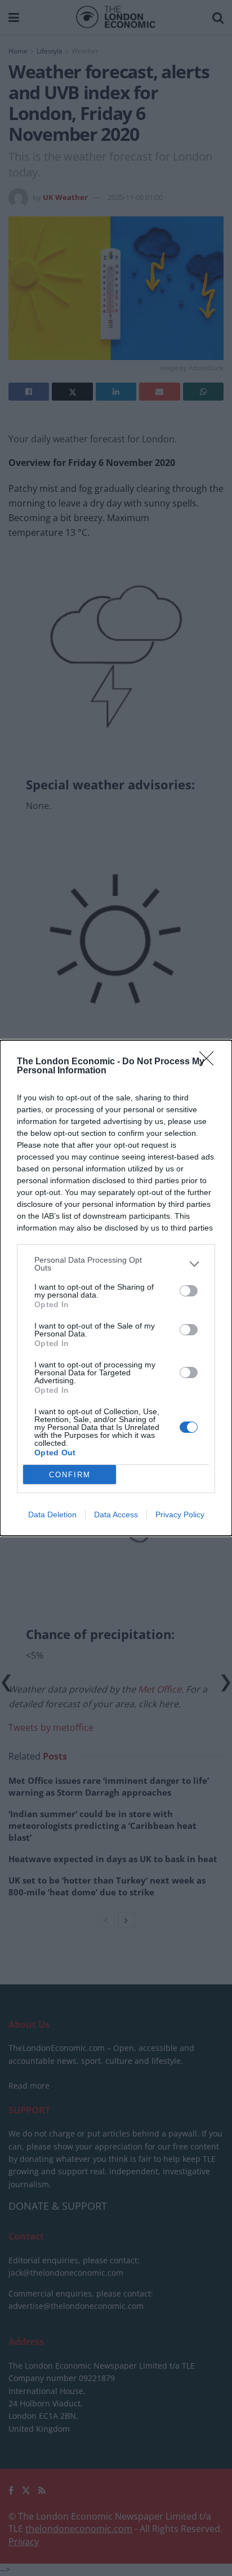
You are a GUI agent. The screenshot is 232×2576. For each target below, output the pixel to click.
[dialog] (116, 1288)
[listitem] (116, 1264)
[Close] (210, 1062)
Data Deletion (52, 1514)
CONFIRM (70, 1475)
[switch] (189, 1291)
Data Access (116, 1514)
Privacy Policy (180, 1514)
